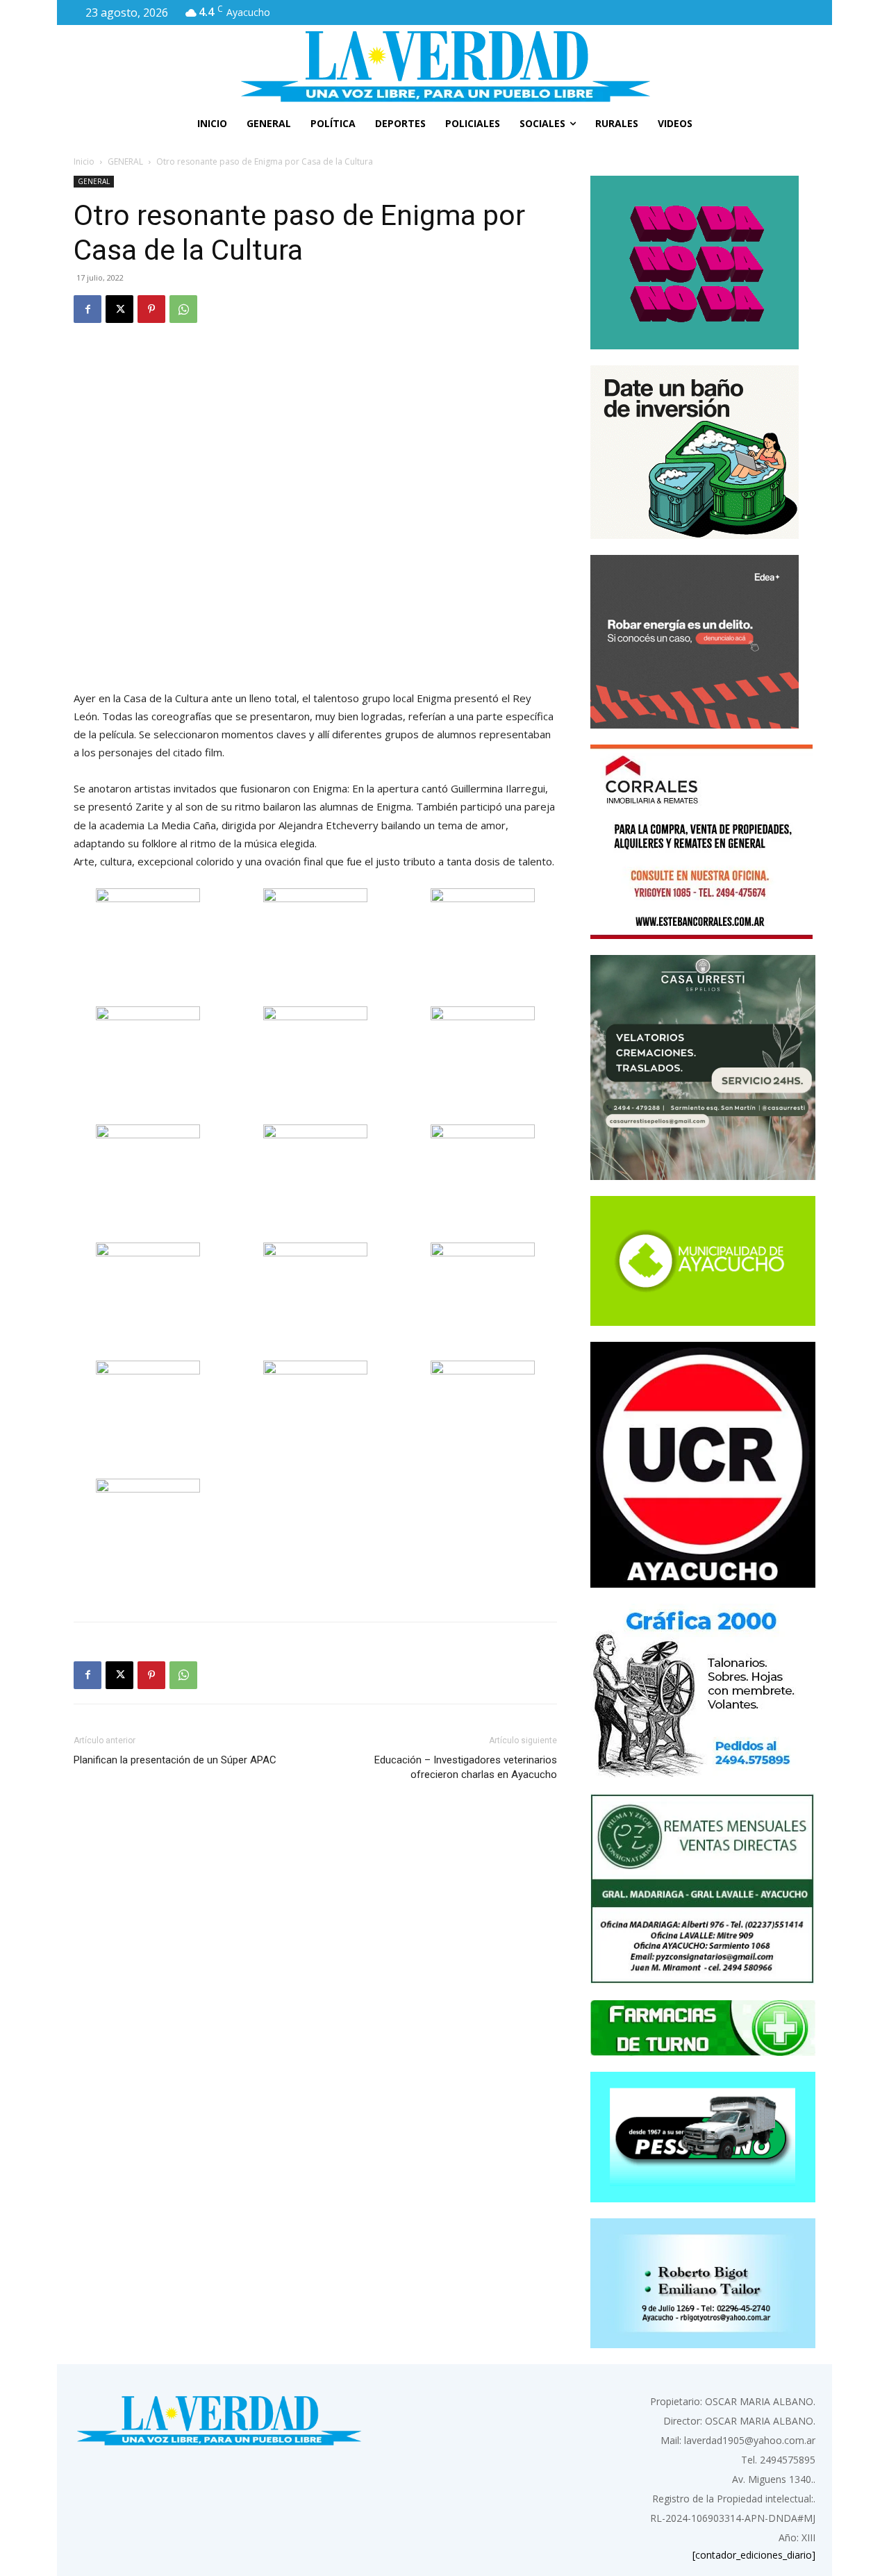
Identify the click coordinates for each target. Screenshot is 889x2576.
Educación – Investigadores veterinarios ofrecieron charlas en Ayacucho (466, 1767)
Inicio (84, 161)
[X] (119, 309)
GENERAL (125, 161)
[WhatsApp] (183, 309)
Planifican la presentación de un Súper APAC (175, 1760)
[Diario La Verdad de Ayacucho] (444, 66)
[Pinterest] (151, 309)
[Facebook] (88, 309)
